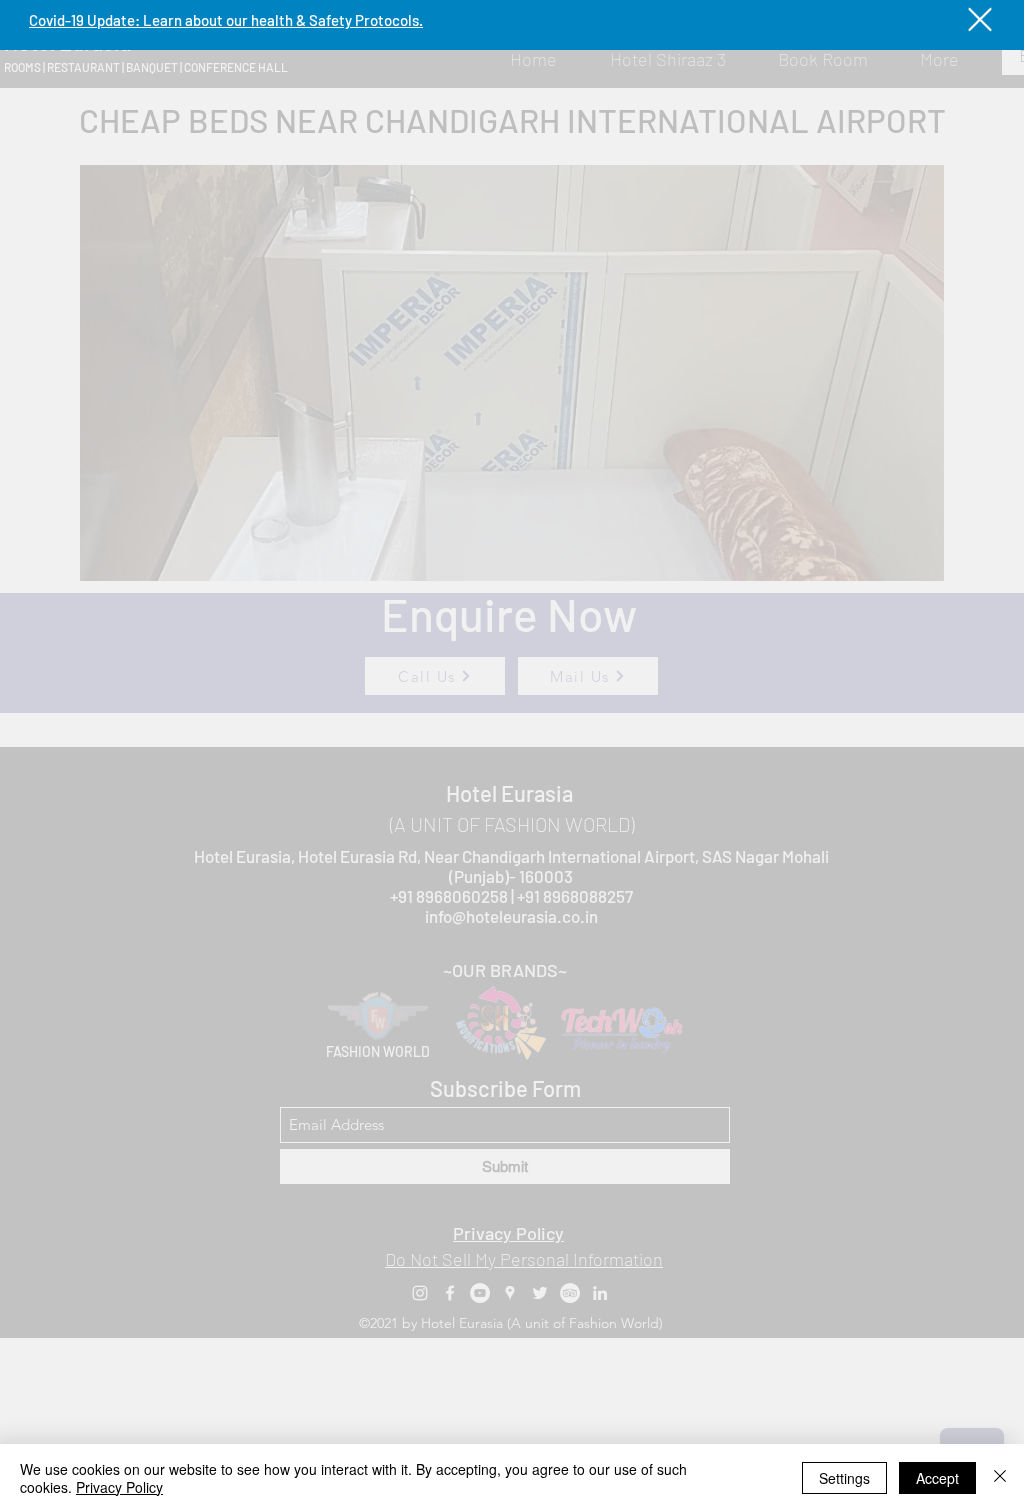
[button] (980, 19)
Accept (937, 1478)
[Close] (1000, 1478)
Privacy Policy (119, 1487)
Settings (844, 1478)
